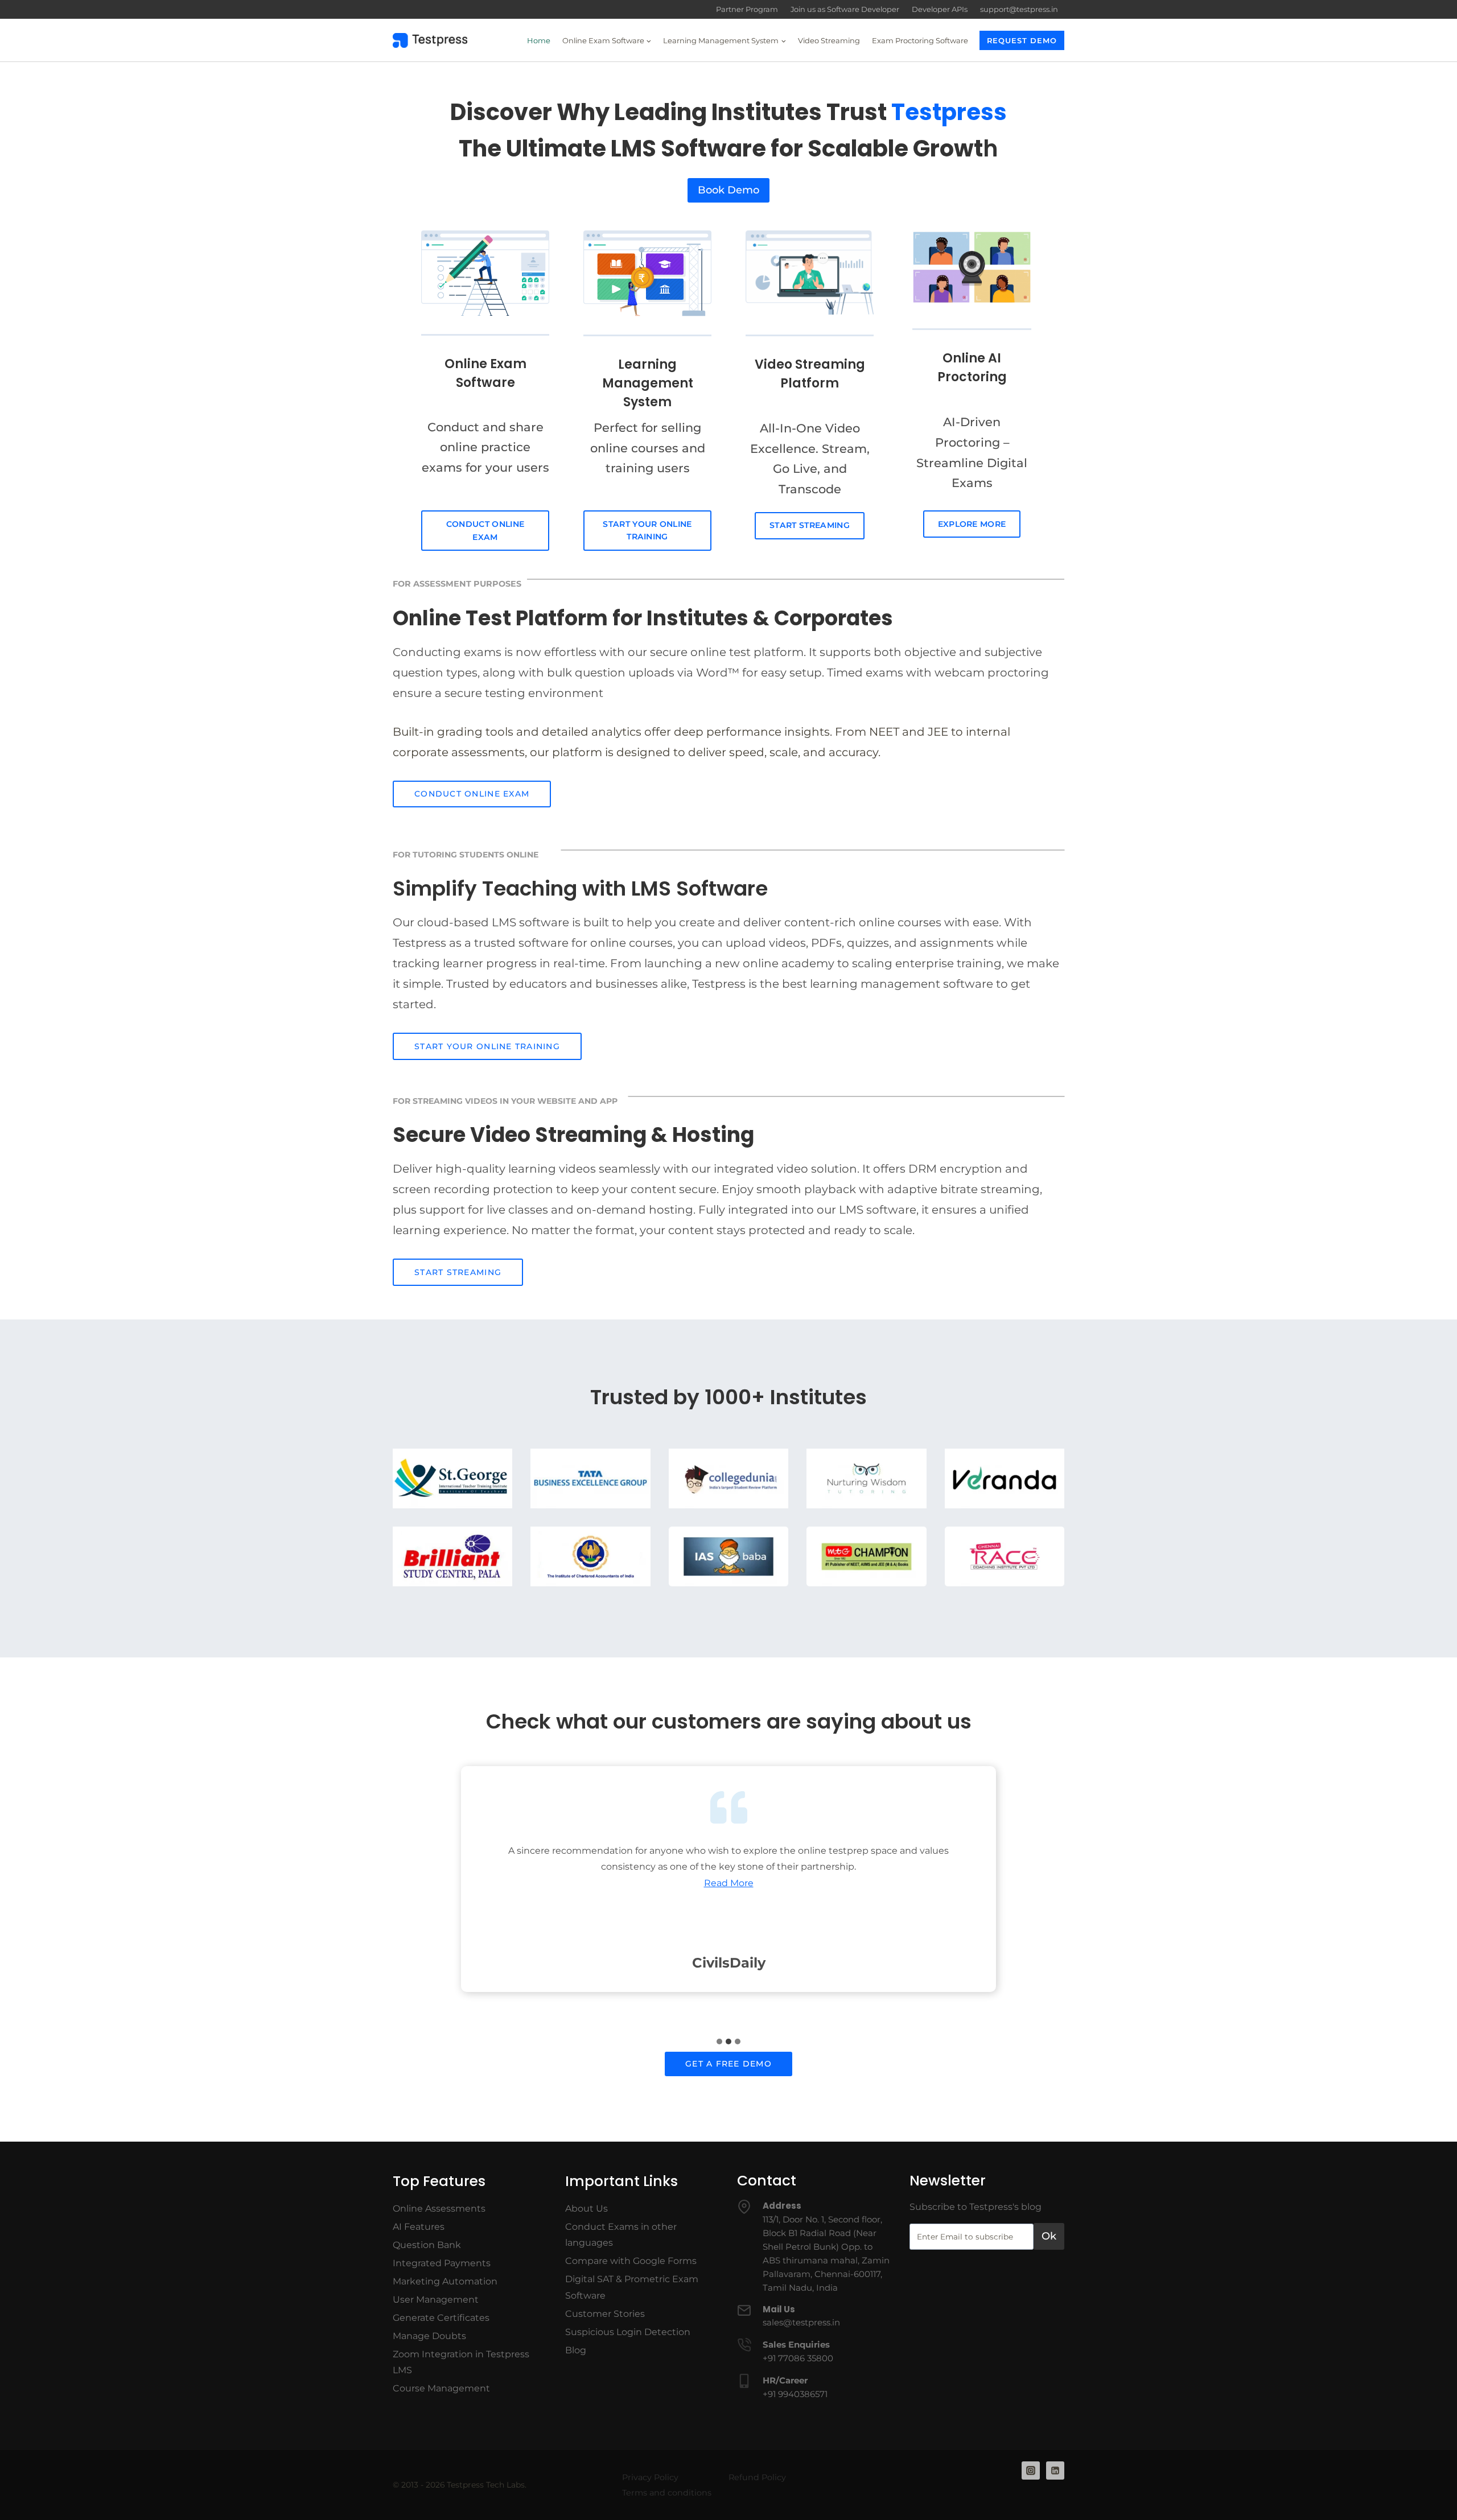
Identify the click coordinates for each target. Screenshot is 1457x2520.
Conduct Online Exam (485, 531)
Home (539, 40)
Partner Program (747, 9)
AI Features (419, 2227)
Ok (1049, 2236)
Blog (576, 2350)
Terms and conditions (667, 2493)
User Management (436, 2300)
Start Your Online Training (647, 531)
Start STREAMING (458, 1272)
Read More (729, 1883)
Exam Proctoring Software (920, 40)
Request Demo (1022, 40)
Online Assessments (439, 2208)
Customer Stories (605, 2314)
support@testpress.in (1019, 9)
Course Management (441, 2388)
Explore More (972, 524)
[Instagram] (1031, 2470)
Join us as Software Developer (845, 9)
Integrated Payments (442, 2263)
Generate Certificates (441, 2318)
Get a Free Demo (728, 2064)
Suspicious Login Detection (628, 2332)
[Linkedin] (1055, 2470)
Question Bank (427, 2245)
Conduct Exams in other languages (621, 2235)
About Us (586, 2208)
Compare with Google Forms (631, 2261)
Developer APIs (940, 9)
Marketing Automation (445, 2281)
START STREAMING (810, 525)
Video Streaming (829, 40)
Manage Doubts (429, 2336)
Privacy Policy (650, 2477)
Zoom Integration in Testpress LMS (461, 2362)
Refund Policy (757, 2477)
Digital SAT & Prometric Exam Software (632, 2287)
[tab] (719, 2041)
